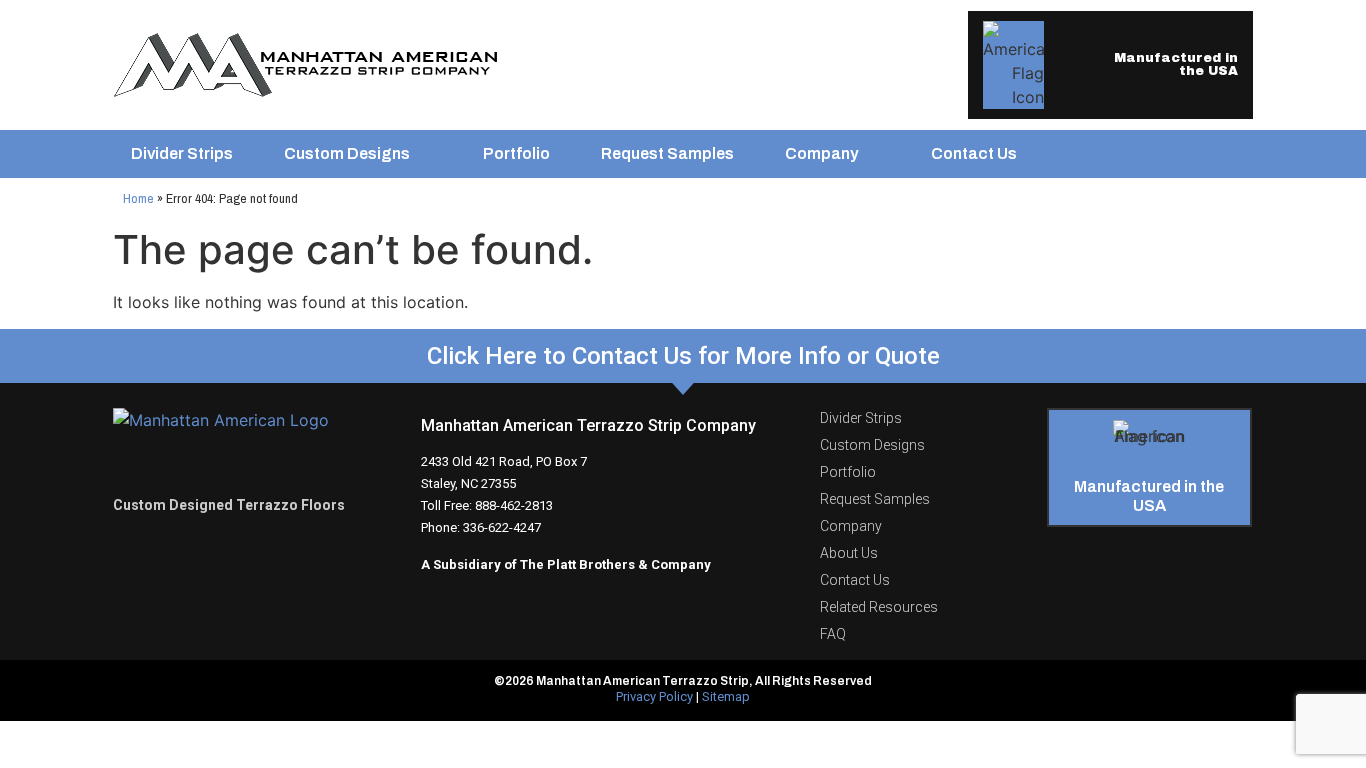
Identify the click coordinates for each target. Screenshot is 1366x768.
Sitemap (726, 696)
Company (821, 153)
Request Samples (667, 153)
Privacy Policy (654, 696)
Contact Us (974, 153)
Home (138, 198)
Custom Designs (347, 153)
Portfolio (516, 153)
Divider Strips (182, 153)
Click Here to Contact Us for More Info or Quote (683, 356)
